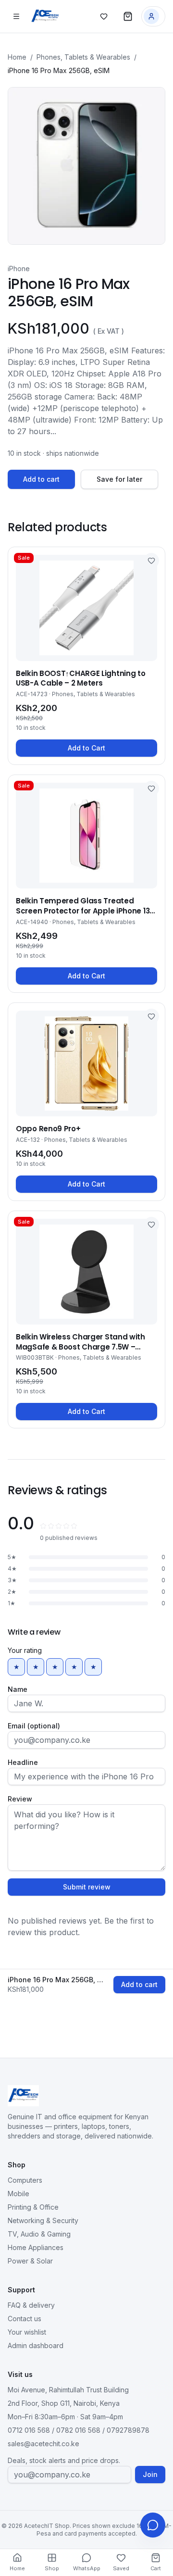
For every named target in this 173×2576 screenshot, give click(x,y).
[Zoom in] (86, 166)
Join (150, 2474)
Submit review (87, 1887)
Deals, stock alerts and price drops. (64, 2460)
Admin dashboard (36, 2345)
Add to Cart (86, 748)
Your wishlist (27, 2332)
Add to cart (41, 479)
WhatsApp (87, 2568)
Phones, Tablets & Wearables (83, 57)
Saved (121, 2568)
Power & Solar (30, 2261)
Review (20, 1799)
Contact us (25, 2319)
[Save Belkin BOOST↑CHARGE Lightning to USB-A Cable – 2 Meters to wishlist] (151, 561)
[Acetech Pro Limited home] (45, 16)
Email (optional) (34, 1726)
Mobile (19, 2194)
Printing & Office (33, 2207)
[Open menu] (16, 16)
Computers (25, 2180)
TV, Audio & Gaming (39, 2234)
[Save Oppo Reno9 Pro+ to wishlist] (151, 1016)
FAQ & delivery (31, 2305)
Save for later (119, 479)
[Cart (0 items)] (128, 16)
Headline (23, 1762)
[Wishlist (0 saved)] (104, 16)
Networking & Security (43, 2220)
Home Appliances (36, 2247)
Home (17, 57)
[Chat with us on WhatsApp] (153, 2525)
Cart (156, 2568)
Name (18, 1689)
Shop (52, 2568)
